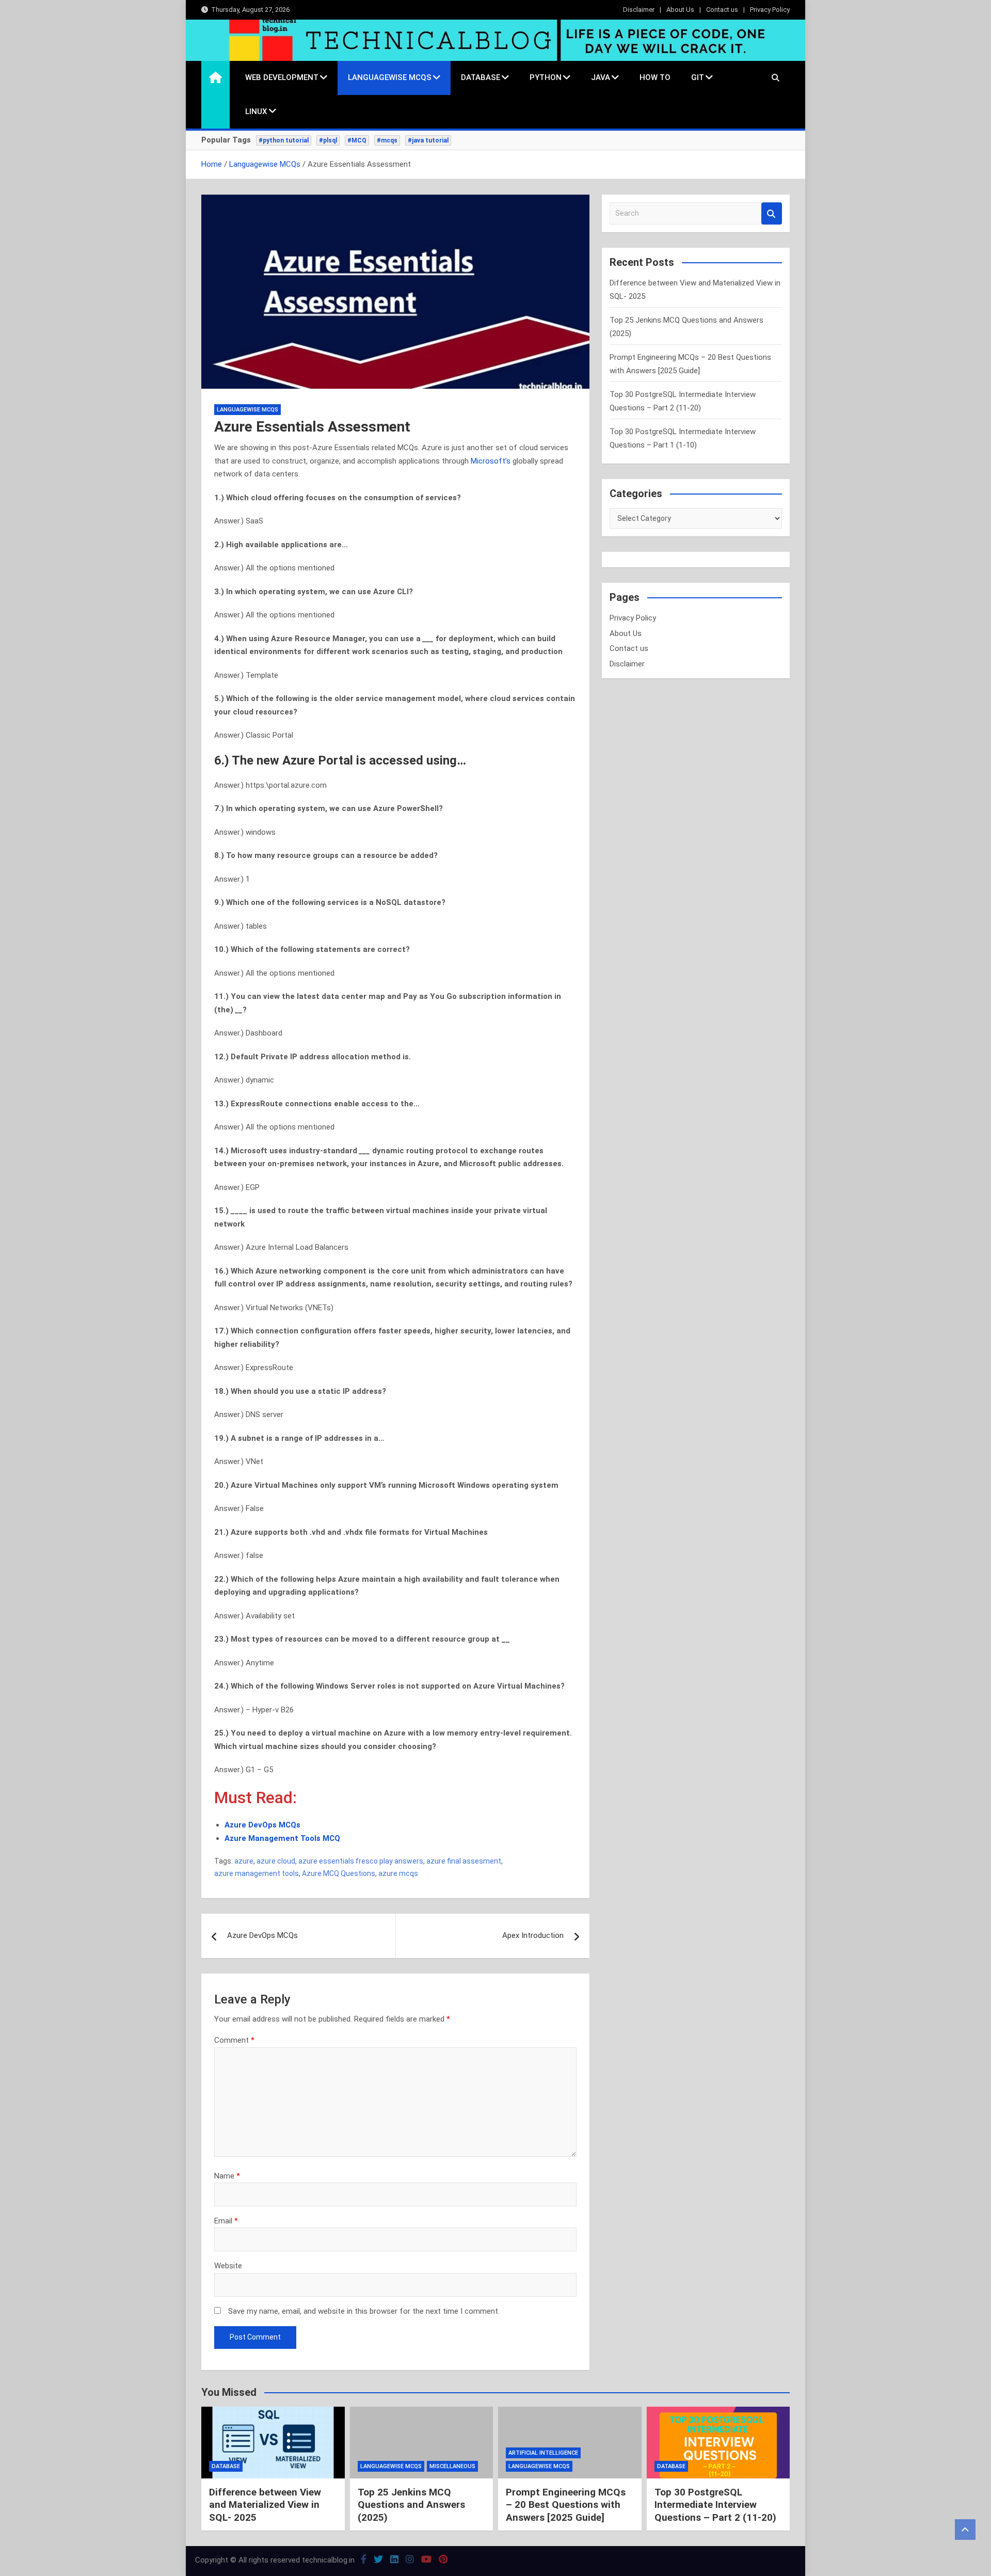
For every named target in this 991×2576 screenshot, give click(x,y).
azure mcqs (398, 1873)
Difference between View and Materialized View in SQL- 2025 (265, 2505)
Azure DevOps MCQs (262, 1935)
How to (655, 77)
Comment (234, 2040)
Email (226, 2221)
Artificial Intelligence (543, 2453)
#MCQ (357, 140)
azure (244, 1861)
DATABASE (481, 77)
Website (228, 2266)
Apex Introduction (533, 1935)
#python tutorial (284, 140)
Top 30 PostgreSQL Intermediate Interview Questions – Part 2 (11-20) (715, 2505)
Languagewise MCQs (390, 77)
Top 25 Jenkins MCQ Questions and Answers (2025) (411, 2505)
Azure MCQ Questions (339, 1873)
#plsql (328, 140)
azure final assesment (464, 1861)
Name (227, 2176)
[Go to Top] (965, 2530)
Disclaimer (639, 10)
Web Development (282, 77)
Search (772, 213)
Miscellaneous (452, 2466)
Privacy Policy (770, 10)
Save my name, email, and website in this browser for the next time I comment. (364, 2311)
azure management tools (257, 1873)
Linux (256, 112)
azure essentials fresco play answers (361, 1861)
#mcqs (387, 140)
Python (546, 77)
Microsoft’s (492, 461)
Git (698, 77)
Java (601, 77)
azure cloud (276, 1861)
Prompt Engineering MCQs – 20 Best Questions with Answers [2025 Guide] (566, 2505)
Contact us (722, 10)
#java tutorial (428, 140)
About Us (680, 10)
